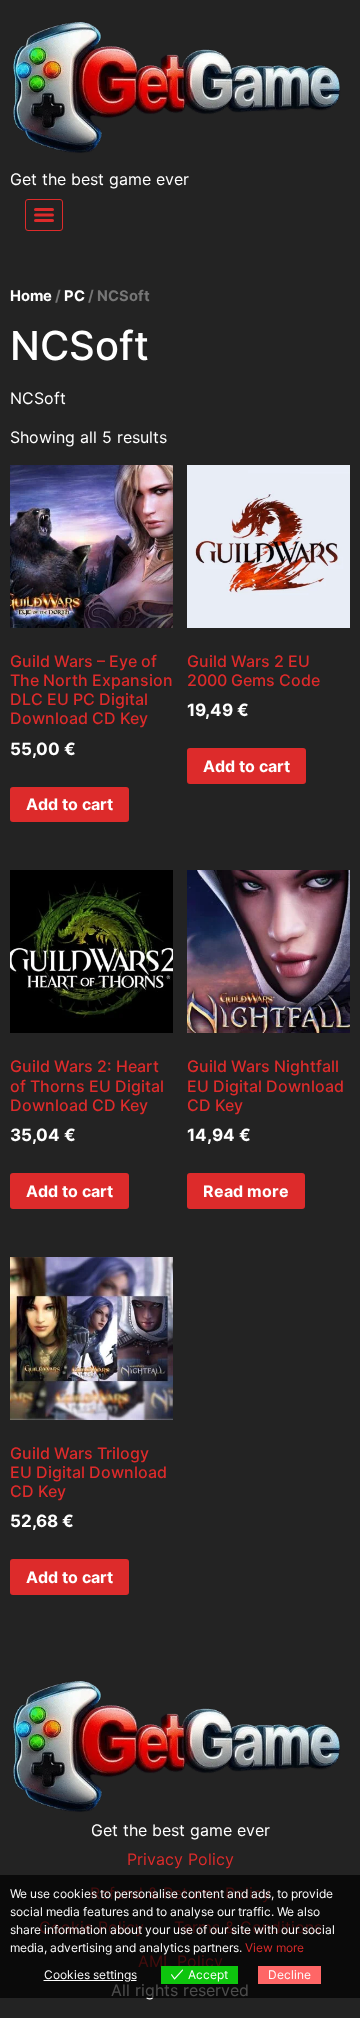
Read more (246, 1191)
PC (74, 296)
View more (274, 1947)
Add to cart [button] (69, 804)
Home (31, 296)
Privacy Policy (180, 1859)
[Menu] (44, 215)
